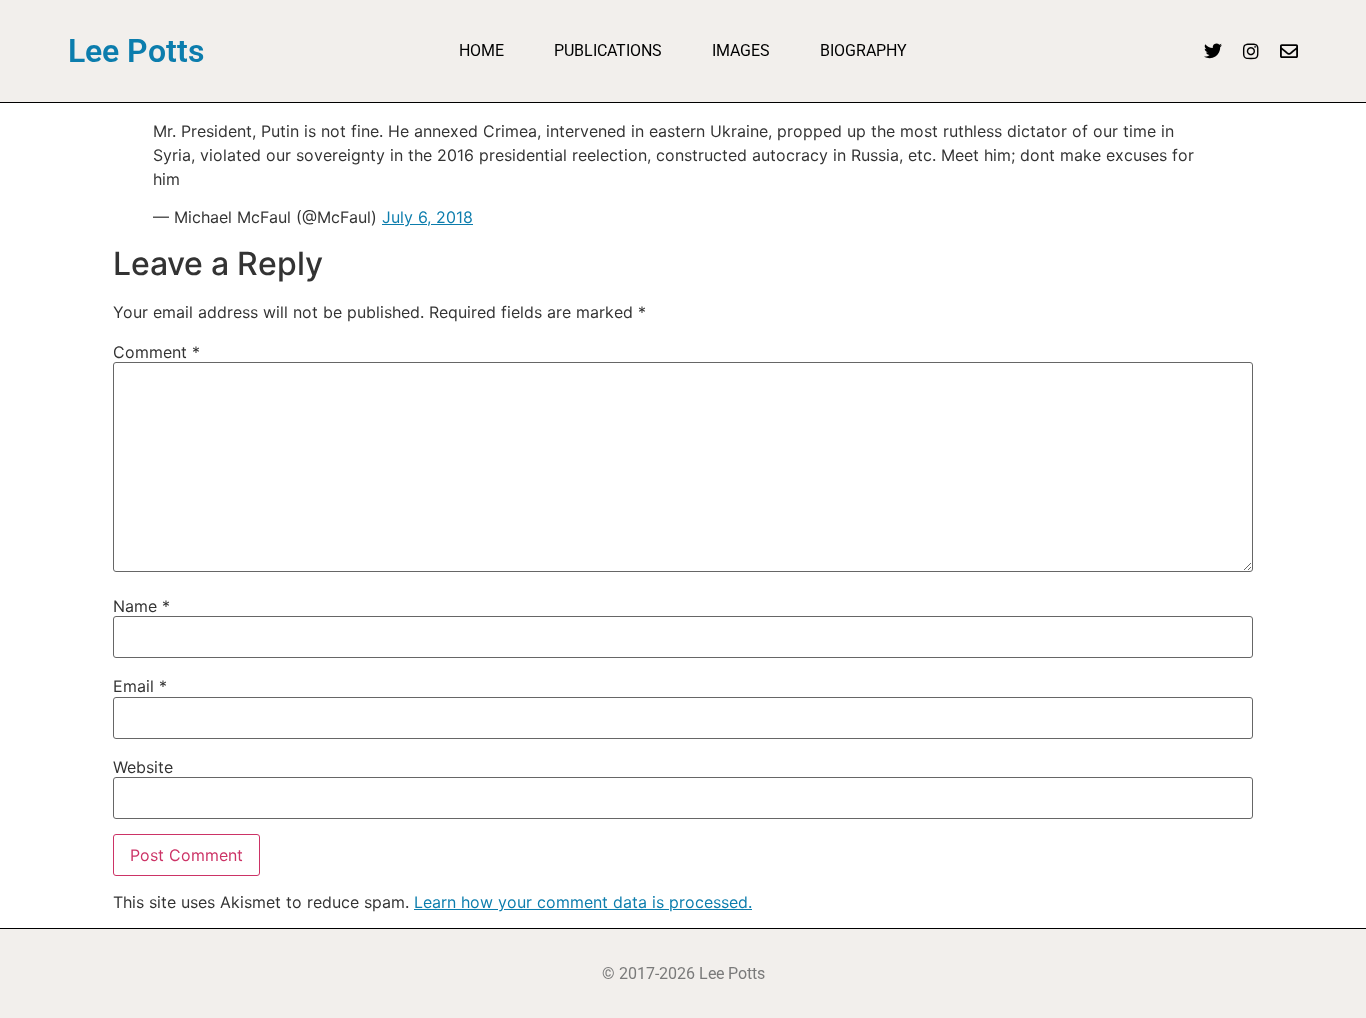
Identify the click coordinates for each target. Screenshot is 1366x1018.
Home (481, 50)
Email (140, 686)
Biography (863, 50)
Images (741, 50)
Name (141, 606)
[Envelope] (1289, 51)
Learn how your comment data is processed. (583, 902)
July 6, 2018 (427, 217)
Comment (156, 352)
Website (143, 767)
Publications (608, 50)
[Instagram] (1251, 51)
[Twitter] (1213, 51)
